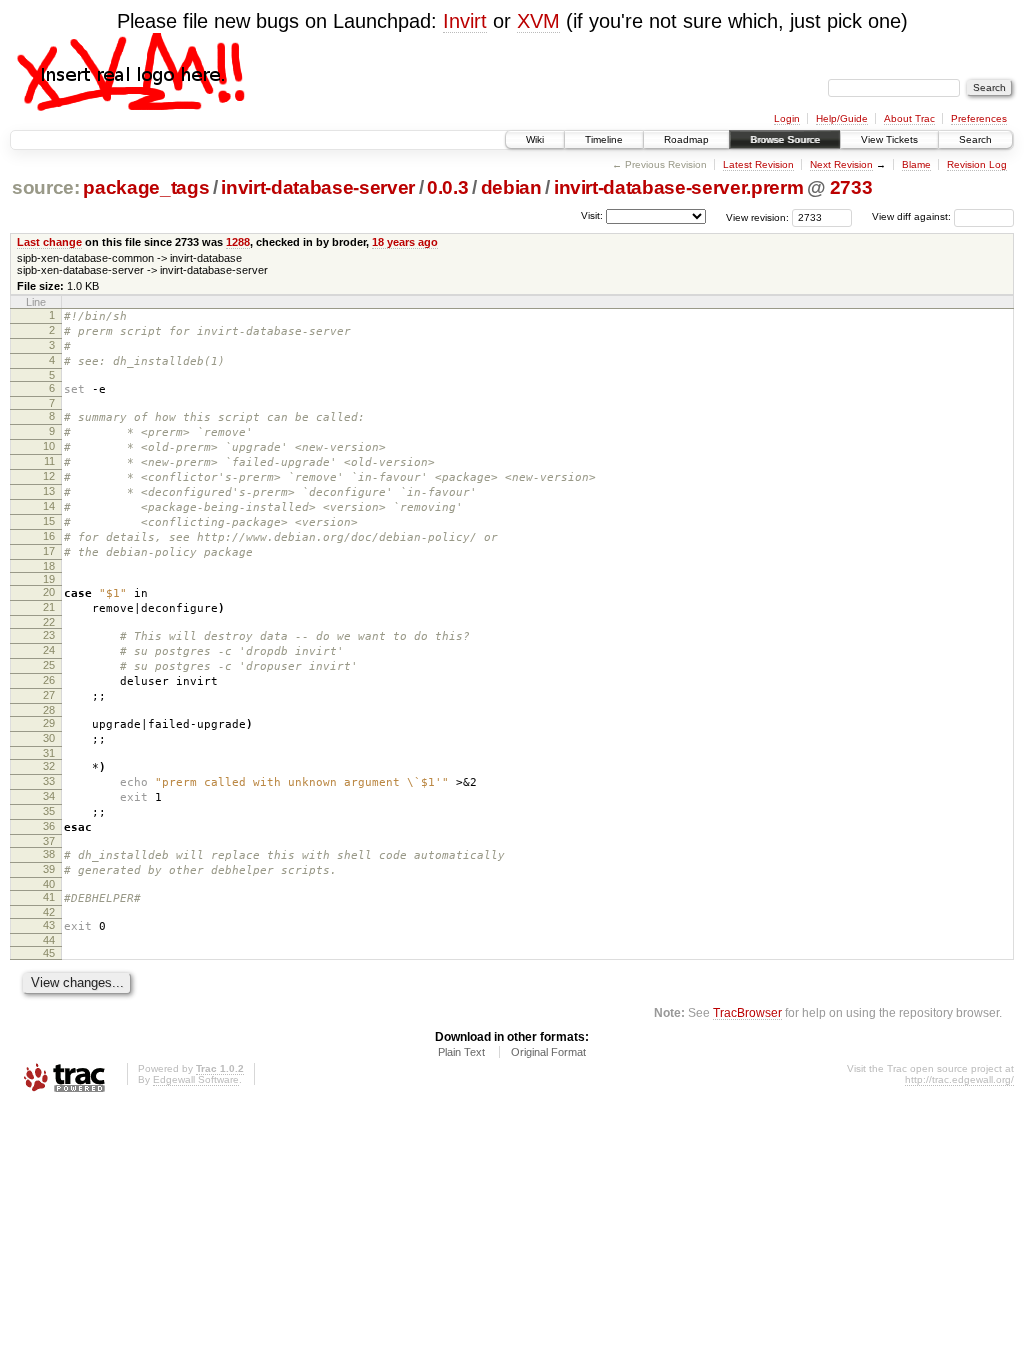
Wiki (535, 139)
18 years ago (405, 242)
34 (49, 796)
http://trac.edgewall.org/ (959, 1079)
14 (49, 506)
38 (49, 854)
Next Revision (841, 164)
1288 (238, 242)
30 (49, 738)
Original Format (548, 1052)
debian (511, 187)
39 (49, 869)
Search (975, 139)
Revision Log (977, 164)
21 (49, 607)
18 (49, 566)
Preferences (979, 118)
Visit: (592, 215)
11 (49, 461)
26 (49, 680)
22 (49, 622)
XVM (538, 21)
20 (49, 592)
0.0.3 (447, 187)
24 (49, 650)
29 (49, 723)
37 (49, 841)
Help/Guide (842, 118)
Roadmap (686, 139)
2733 (851, 187)
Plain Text (461, 1052)
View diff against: (913, 216)
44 (49, 940)
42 (49, 912)
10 (49, 446)
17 (49, 551)
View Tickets (889, 139)
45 (49, 953)
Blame (916, 164)
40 (49, 884)
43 (49, 925)
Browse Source (785, 139)
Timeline (604, 139)
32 (49, 766)
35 (49, 811)
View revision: (757, 216)
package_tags (146, 187)
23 (49, 635)
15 (49, 521)
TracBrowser (747, 1012)
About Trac (909, 118)
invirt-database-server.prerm (678, 187)
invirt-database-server (317, 187)
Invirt (465, 21)
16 (49, 536)
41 (49, 897)
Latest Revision (758, 164)
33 (49, 781)
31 (49, 753)
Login (787, 118)
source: (46, 187)
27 (49, 695)
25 (49, 665)
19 (49, 579)
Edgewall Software (196, 1079)
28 (49, 710)
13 (49, 491)
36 (49, 826)
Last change (49, 242)
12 (49, 476)
